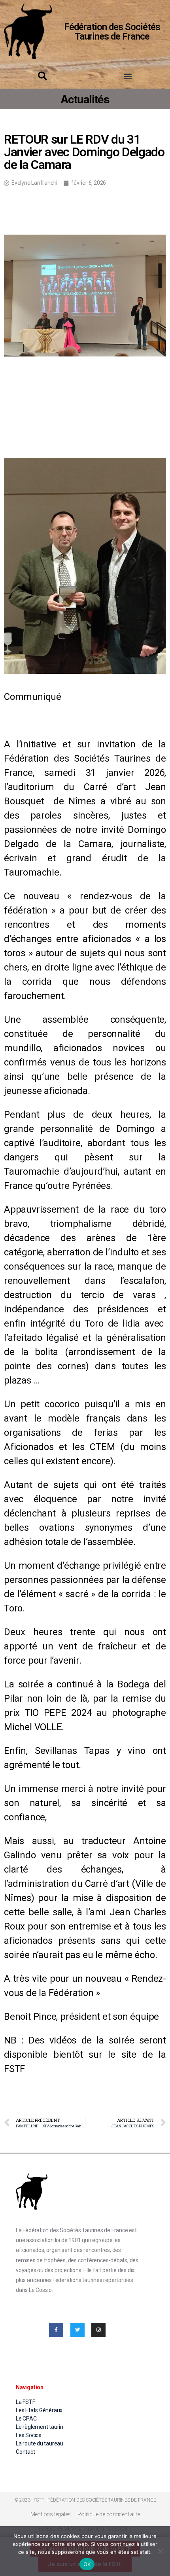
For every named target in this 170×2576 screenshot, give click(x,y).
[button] (127, 76)
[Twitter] (77, 2330)
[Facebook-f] (56, 2330)
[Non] (160, 2551)
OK (87, 2564)
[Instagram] (98, 2330)
